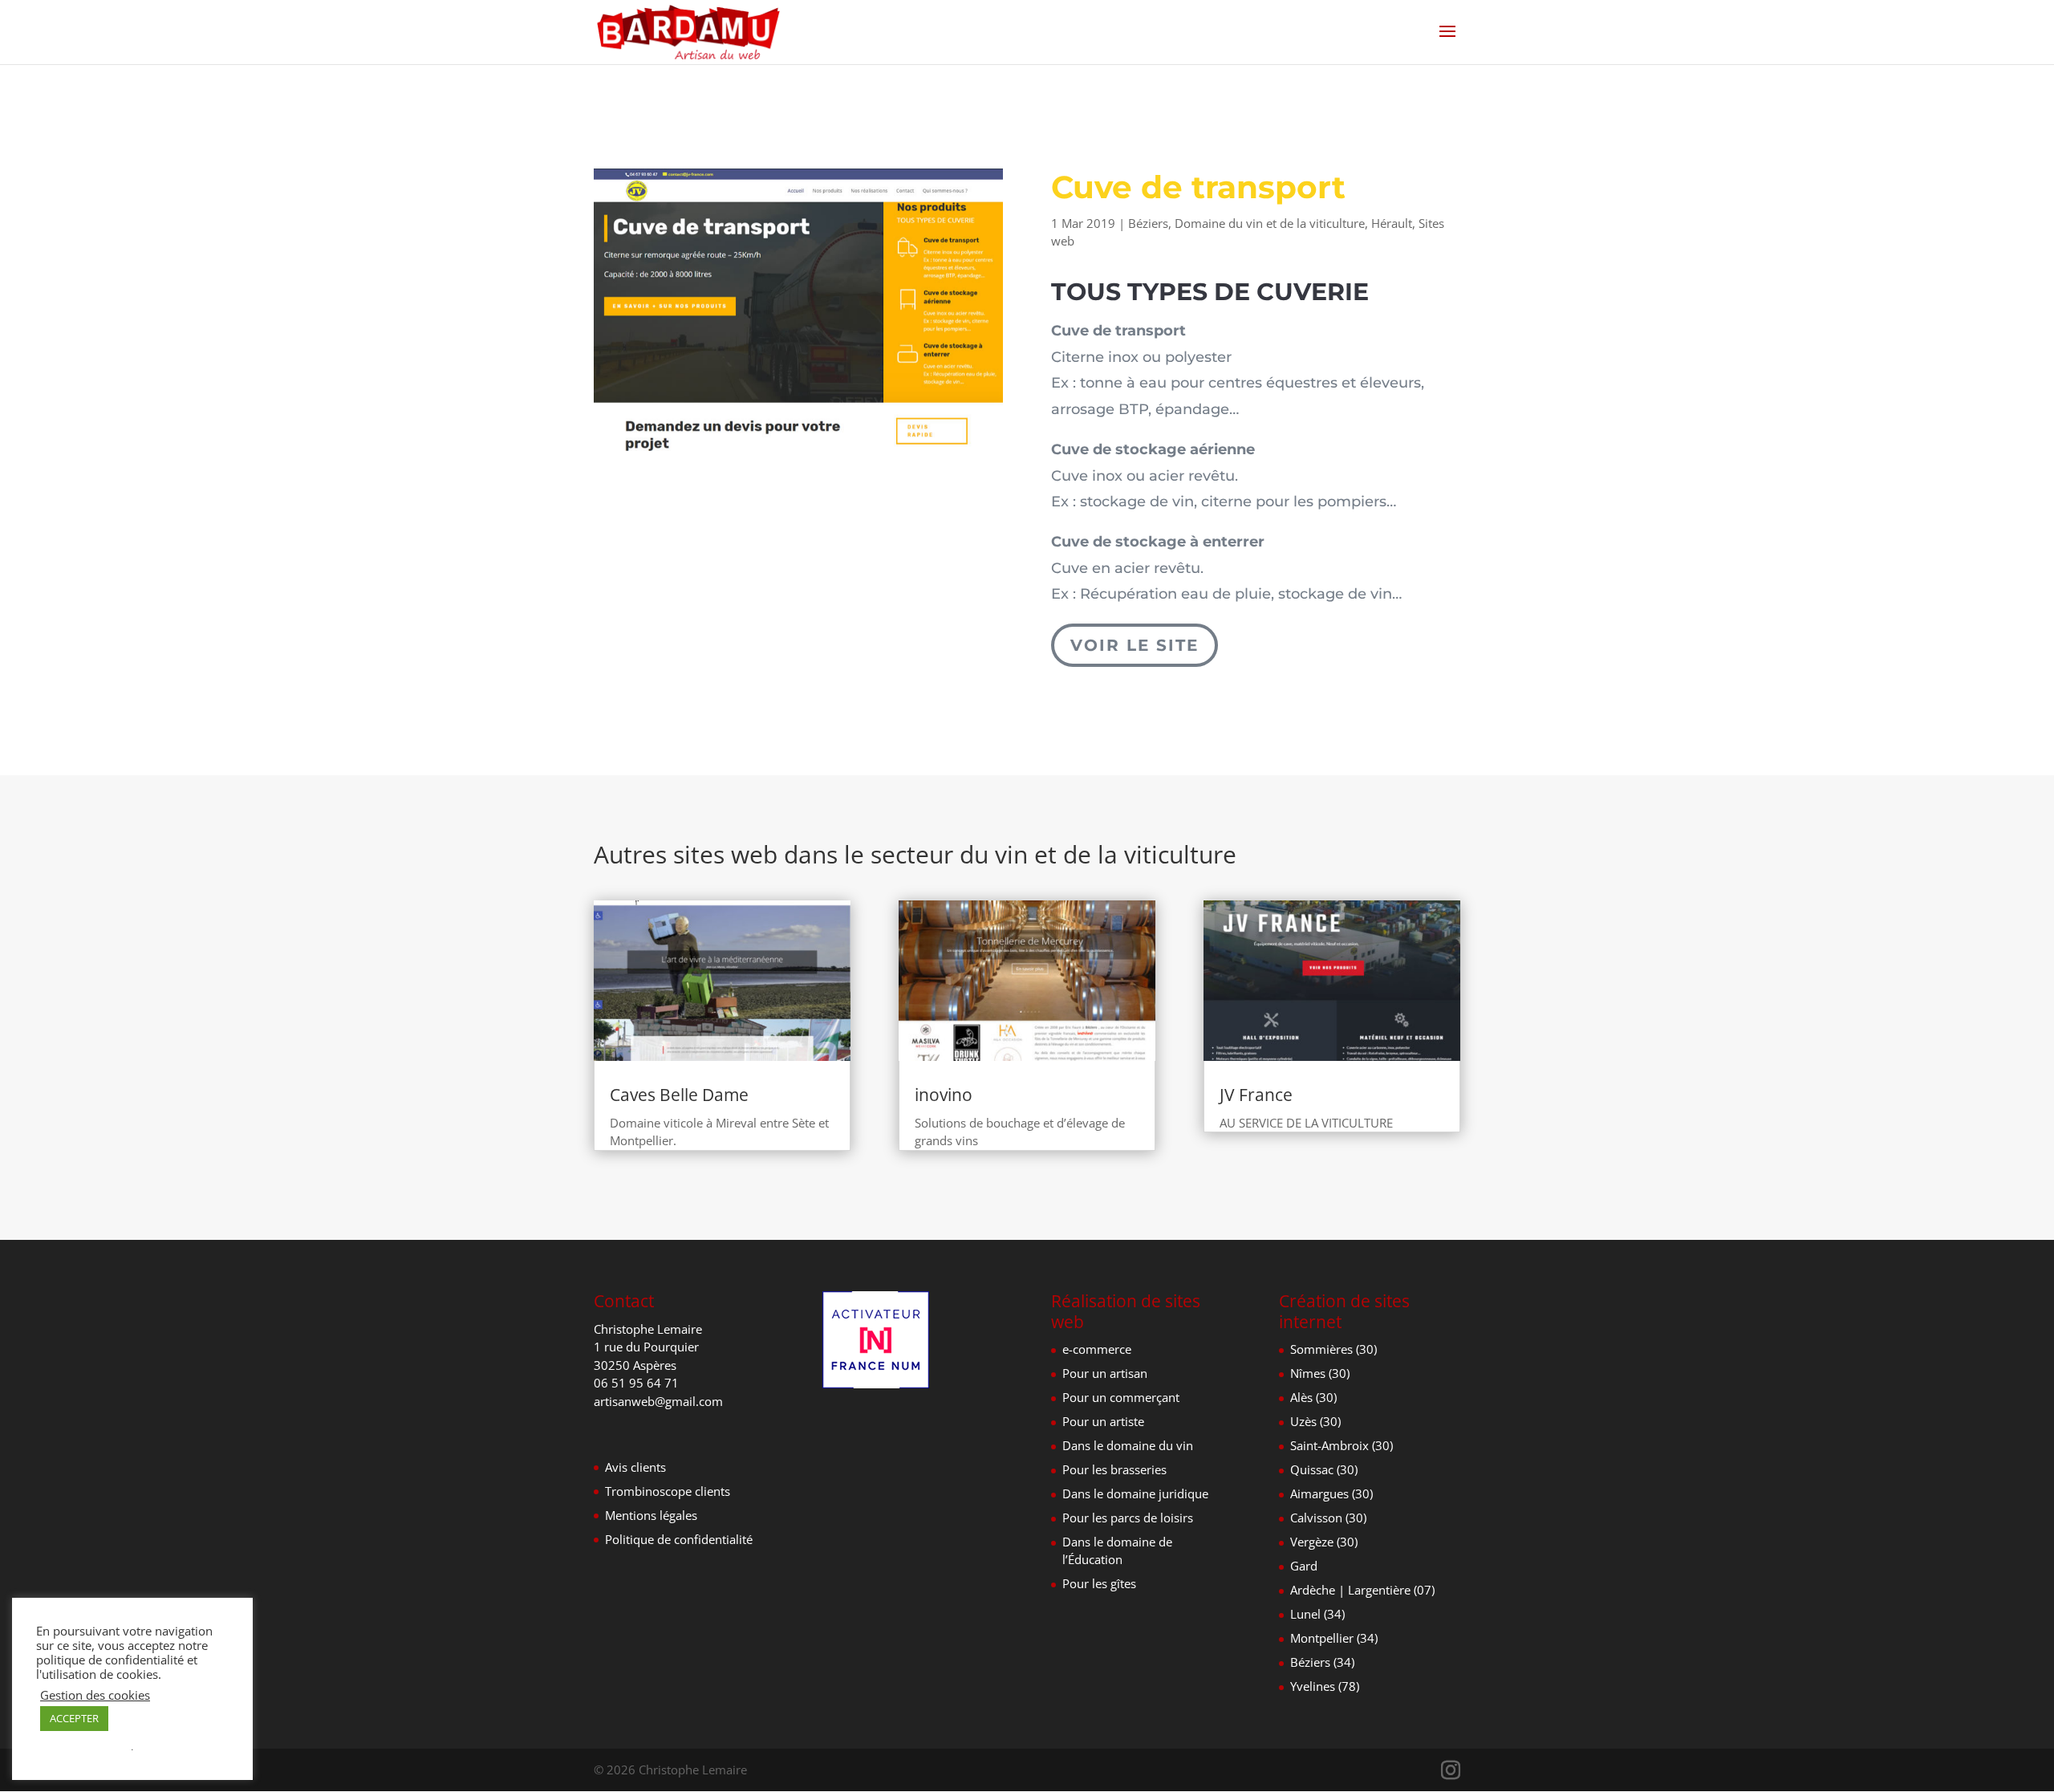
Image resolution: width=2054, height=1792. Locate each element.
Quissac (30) (1324, 1469)
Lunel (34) (1317, 1614)
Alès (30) (1313, 1397)
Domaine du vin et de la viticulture (1270, 223)
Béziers (1148, 223)
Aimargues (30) (1331, 1493)
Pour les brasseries (1114, 1469)
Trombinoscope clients (668, 1491)
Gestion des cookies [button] (95, 1695)
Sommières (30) (1333, 1349)
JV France (1256, 1095)
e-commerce (1097, 1349)
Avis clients (635, 1467)
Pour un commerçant (1121, 1397)
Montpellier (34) (1334, 1638)
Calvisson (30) (1328, 1518)
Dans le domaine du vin (1128, 1445)
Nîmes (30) (1320, 1373)
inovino (944, 1095)
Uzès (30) (1315, 1421)
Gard (1304, 1566)
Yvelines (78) (1325, 1686)
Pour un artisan (1105, 1373)
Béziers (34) (1322, 1662)
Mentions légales (651, 1515)
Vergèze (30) (1324, 1542)
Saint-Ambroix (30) (1342, 1445)
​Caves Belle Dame (679, 1095)
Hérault (1392, 223)
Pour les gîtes (1099, 1583)
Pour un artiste (1103, 1421)
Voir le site (1135, 645)
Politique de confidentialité (679, 1539)
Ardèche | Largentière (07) (1362, 1590)
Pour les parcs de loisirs (1128, 1518)
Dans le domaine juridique (1135, 1493)
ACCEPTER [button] (74, 1718)
